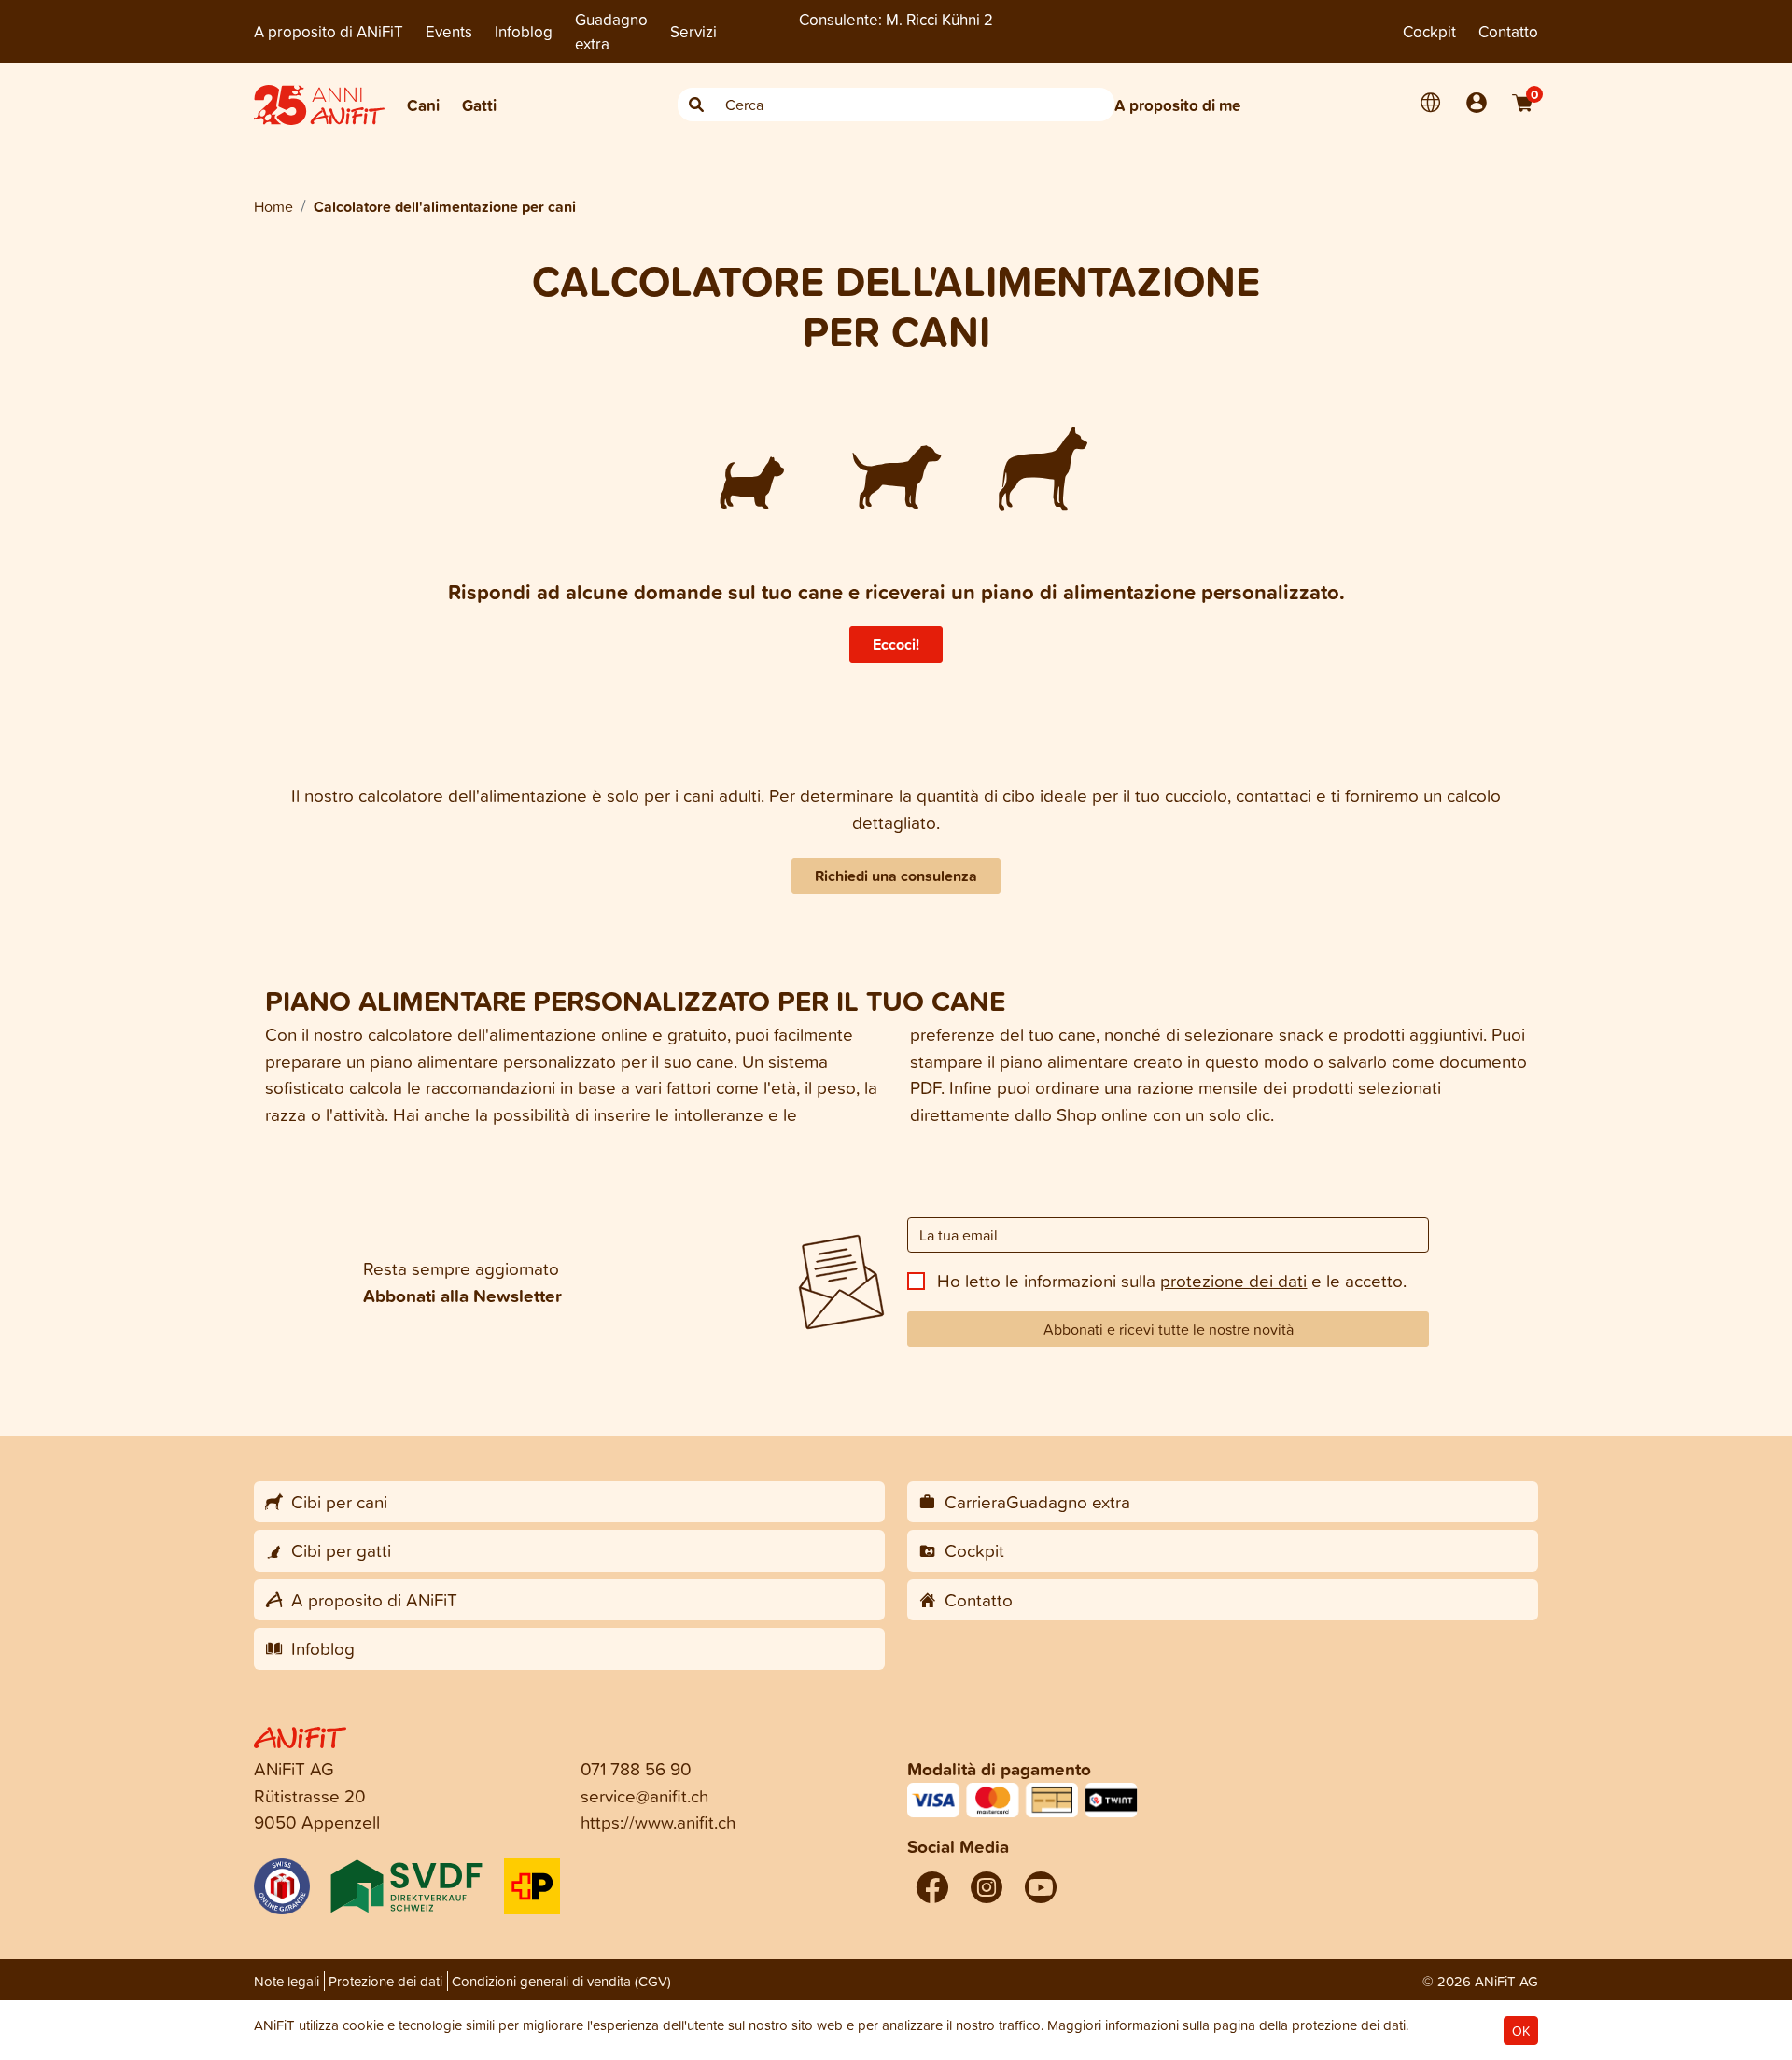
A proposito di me (1177, 105)
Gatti (479, 105)
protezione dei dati (1233, 1280)
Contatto (1508, 31)
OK (1521, 2031)
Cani (423, 105)
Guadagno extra (611, 31)
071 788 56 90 (636, 1768)
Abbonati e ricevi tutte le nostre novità (1169, 1329)
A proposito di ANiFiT (329, 31)
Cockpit (1429, 31)
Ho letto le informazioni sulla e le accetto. (1172, 1280)
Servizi (693, 31)
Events (449, 31)
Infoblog (524, 31)
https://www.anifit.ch (658, 1822)
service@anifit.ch (644, 1795)
